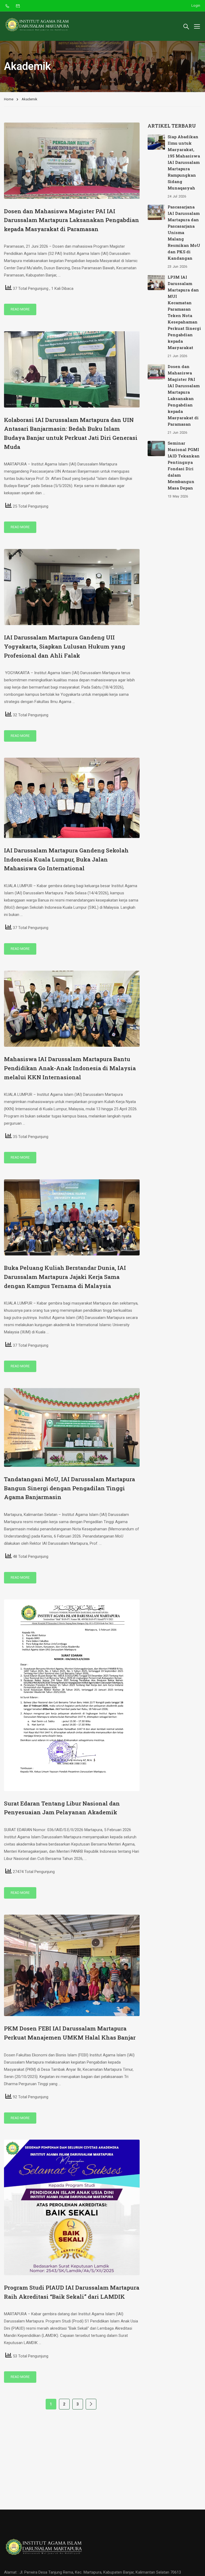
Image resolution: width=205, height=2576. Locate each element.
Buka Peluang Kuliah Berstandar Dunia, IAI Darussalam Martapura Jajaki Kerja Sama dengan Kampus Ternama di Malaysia (65, 1277)
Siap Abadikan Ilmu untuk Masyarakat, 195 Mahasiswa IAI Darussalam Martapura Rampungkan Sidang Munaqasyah (184, 162)
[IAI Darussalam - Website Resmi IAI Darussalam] (37, 26)
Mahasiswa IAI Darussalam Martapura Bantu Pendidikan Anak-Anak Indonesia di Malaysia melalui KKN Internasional (70, 1068)
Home (9, 99)
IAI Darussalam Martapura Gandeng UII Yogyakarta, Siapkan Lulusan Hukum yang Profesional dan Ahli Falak (65, 646)
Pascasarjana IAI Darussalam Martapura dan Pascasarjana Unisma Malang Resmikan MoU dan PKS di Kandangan (184, 232)
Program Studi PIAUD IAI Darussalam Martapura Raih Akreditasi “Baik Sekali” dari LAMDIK (72, 2292)
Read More (20, 309)
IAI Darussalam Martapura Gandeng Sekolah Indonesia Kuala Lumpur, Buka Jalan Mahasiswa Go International (66, 859)
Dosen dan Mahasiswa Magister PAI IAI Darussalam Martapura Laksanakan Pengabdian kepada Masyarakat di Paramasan (72, 220)
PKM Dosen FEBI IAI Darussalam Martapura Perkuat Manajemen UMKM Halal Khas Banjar (70, 2033)
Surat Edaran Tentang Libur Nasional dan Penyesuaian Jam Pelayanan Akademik (62, 1808)
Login (196, 5)
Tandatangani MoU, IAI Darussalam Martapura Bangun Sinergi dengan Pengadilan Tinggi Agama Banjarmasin (70, 1488)
